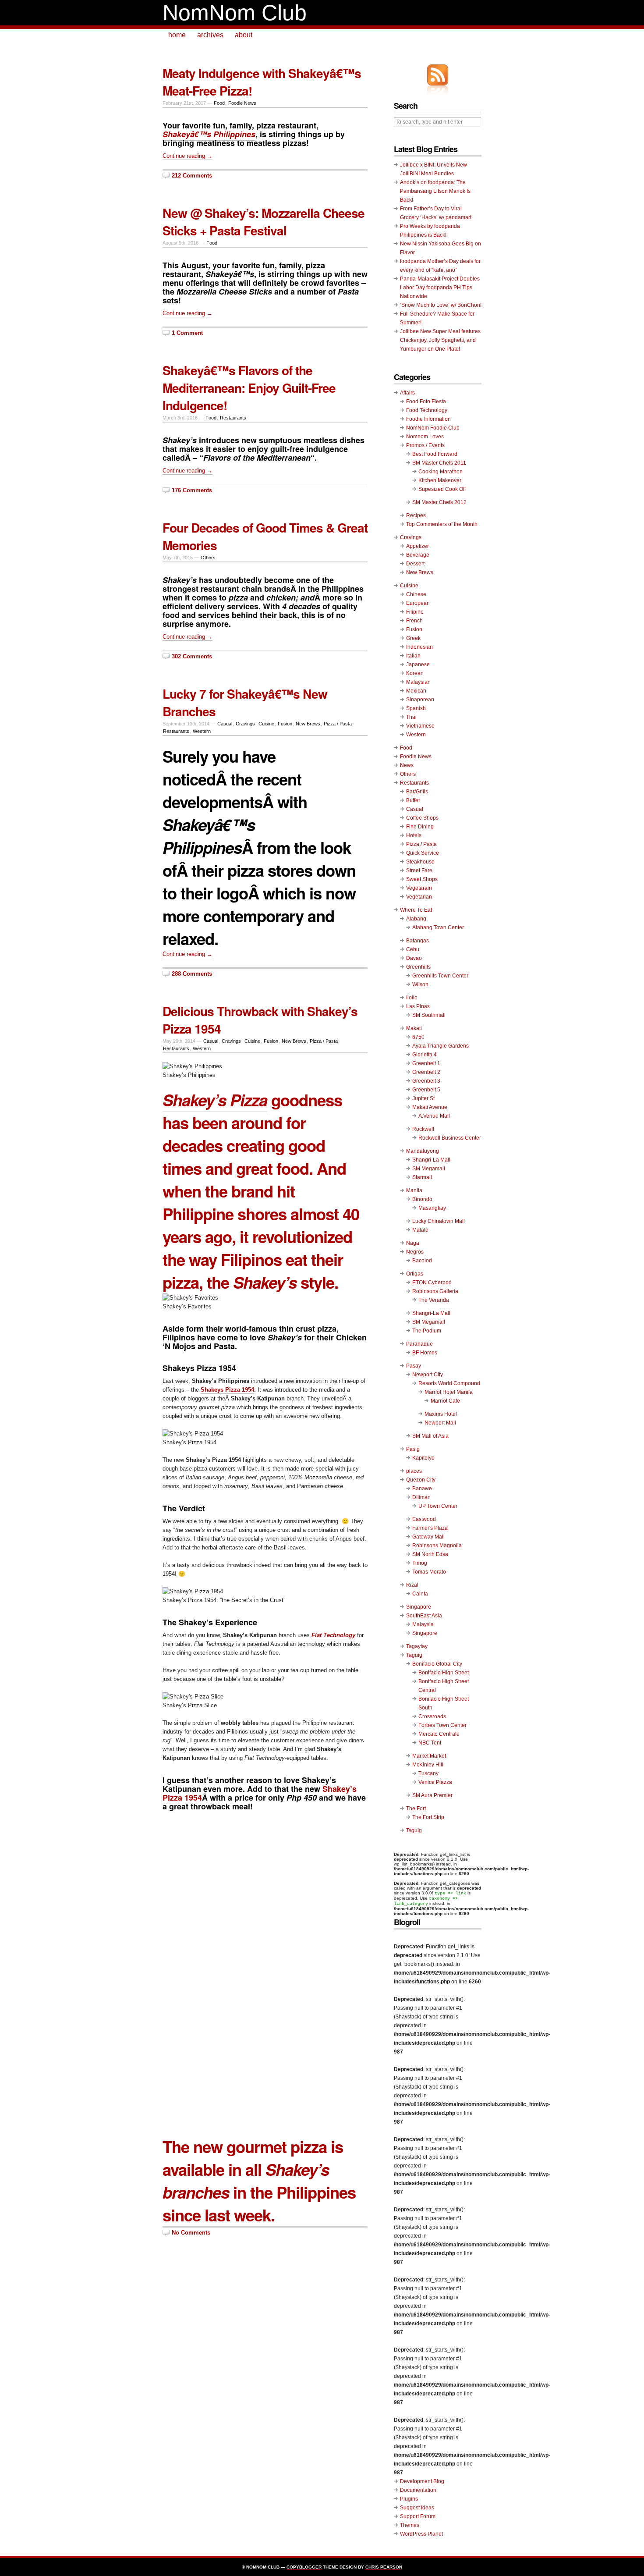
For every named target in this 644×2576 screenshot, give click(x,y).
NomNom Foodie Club (433, 428)
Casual (225, 724)
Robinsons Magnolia (437, 1546)
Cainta (420, 1594)
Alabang (416, 919)
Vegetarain (419, 888)
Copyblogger (304, 2567)
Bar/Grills (417, 792)
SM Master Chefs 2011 (439, 463)
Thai (411, 717)
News (407, 765)
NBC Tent (430, 1743)
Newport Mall (440, 1423)
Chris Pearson (384, 2567)
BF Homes (425, 1353)
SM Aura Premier (432, 1795)
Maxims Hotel (441, 1414)
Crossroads (432, 1716)
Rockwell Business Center (450, 1138)
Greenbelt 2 (426, 1072)
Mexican (416, 691)
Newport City (428, 1375)
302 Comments (192, 656)
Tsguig (414, 1830)
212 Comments (192, 176)
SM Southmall (429, 1015)
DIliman (421, 1497)
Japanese (418, 664)
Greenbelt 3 (426, 1081)
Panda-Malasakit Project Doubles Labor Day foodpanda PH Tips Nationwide (440, 288)
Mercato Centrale (439, 1734)
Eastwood (424, 1519)
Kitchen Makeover (440, 480)
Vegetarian (419, 897)
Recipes (416, 515)
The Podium (427, 1331)
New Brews (308, 724)
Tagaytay (417, 1646)
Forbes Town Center (442, 1725)
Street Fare (419, 871)
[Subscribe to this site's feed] (438, 75)
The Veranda (434, 1300)
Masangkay (432, 1208)
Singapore (419, 1607)
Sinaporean (420, 700)
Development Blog (422, 2481)
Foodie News (242, 103)
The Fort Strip (428, 1817)
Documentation (418, 2490)
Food (219, 103)
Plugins (409, 2499)
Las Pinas (418, 1006)
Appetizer (418, 546)
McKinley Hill (428, 1765)
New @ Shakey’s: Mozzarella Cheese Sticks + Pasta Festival (264, 222)
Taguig (414, 1655)
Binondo (422, 1199)
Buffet (413, 800)
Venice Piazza (435, 1782)
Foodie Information (428, 419)
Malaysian (418, 682)
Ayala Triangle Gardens (441, 1046)
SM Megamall (429, 1169)
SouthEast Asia (424, 1616)
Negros (415, 1252)
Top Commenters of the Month (442, 524)
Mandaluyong (423, 1151)
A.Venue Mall (434, 1116)
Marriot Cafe (445, 1401)
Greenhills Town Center (440, 976)
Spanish (416, 708)
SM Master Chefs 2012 (439, 502)
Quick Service (423, 853)
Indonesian (419, 647)
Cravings (245, 724)
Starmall (422, 1177)
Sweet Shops (422, 879)
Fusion (285, 724)
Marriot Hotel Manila (449, 1392)
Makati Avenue (430, 1107)
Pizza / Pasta (338, 724)
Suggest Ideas (417, 2508)
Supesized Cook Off (442, 489)
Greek (413, 638)
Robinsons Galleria (435, 1291)
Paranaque (419, 1344)
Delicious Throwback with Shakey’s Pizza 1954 (260, 1020)
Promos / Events (425, 445)
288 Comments (192, 974)
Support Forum (418, 2516)
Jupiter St (423, 1098)
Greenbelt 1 (426, 1063)
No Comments (191, 2233)
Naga (413, 1243)
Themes (410, 2525)
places (414, 1471)
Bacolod (422, 1261)
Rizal (412, 1585)
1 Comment (187, 333)
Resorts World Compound (449, 1383)
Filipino (415, 612)
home (177, 35)
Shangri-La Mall (431, 1160)
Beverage (418, 555)
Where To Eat (416, 910)
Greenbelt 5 (426, 1090)
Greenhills (418, 967)
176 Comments (192, 490)
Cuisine (266, 724)
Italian (413, 656)
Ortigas (415, 1274)
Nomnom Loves (425, 437)
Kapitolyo (423, 1458)
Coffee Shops (422, 818)
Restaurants (233, 418)
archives (210, 35)
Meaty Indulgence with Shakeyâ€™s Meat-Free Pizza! (262, 82)
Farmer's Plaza (430, 1528)
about (244, 35)
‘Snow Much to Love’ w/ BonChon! (441, 305)
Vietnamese (420, 726)
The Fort (416, 1809)
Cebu (413, 949)
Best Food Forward (435, 454)
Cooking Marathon (441, 472)
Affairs (407, 393)
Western (202, 731)
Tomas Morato (429, 1572)
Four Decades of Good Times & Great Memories (265, 536)
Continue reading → (188, 156)
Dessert (415, 564)
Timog (420, 1563)
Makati (414, 1028)
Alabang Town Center (438, 927)
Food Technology (427, 410)
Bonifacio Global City (437, 1664)
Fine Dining (420, 827)
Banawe (422, 1489)
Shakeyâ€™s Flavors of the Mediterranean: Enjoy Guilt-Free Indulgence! (249, 388)
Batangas (418, 941)
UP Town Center (438, 1506)
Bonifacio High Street (444, 1673)
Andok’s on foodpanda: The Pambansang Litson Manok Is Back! (435, 191)
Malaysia (423, 1624)
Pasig (413, 1449)
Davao (414, 958)
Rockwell (423, 1129)
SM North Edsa (430, 1554)
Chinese (416, 594)
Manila (414, 1190)
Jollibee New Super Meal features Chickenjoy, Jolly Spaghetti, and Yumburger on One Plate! (440, 340)
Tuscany (428, 1773)
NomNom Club (235, 13)
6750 (418, 1037)
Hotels (414, 835)
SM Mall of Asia (430, 1436)
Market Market (429, 1756)
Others (208, 558)
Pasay (414, 1366)
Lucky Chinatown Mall (439, 1221)
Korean (415, 673)
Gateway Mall (428, 1537)
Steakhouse (420, 862)
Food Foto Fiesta (426, 402)
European (418, 603)
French (414, 621)
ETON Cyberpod (432, 1283)
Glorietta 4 (425, 1055)
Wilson (420, 984)
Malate (420, 1230)
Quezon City (421, 1480)
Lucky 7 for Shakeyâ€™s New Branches (245, 702)
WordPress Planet (421, 2534)
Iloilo (412, 998)
